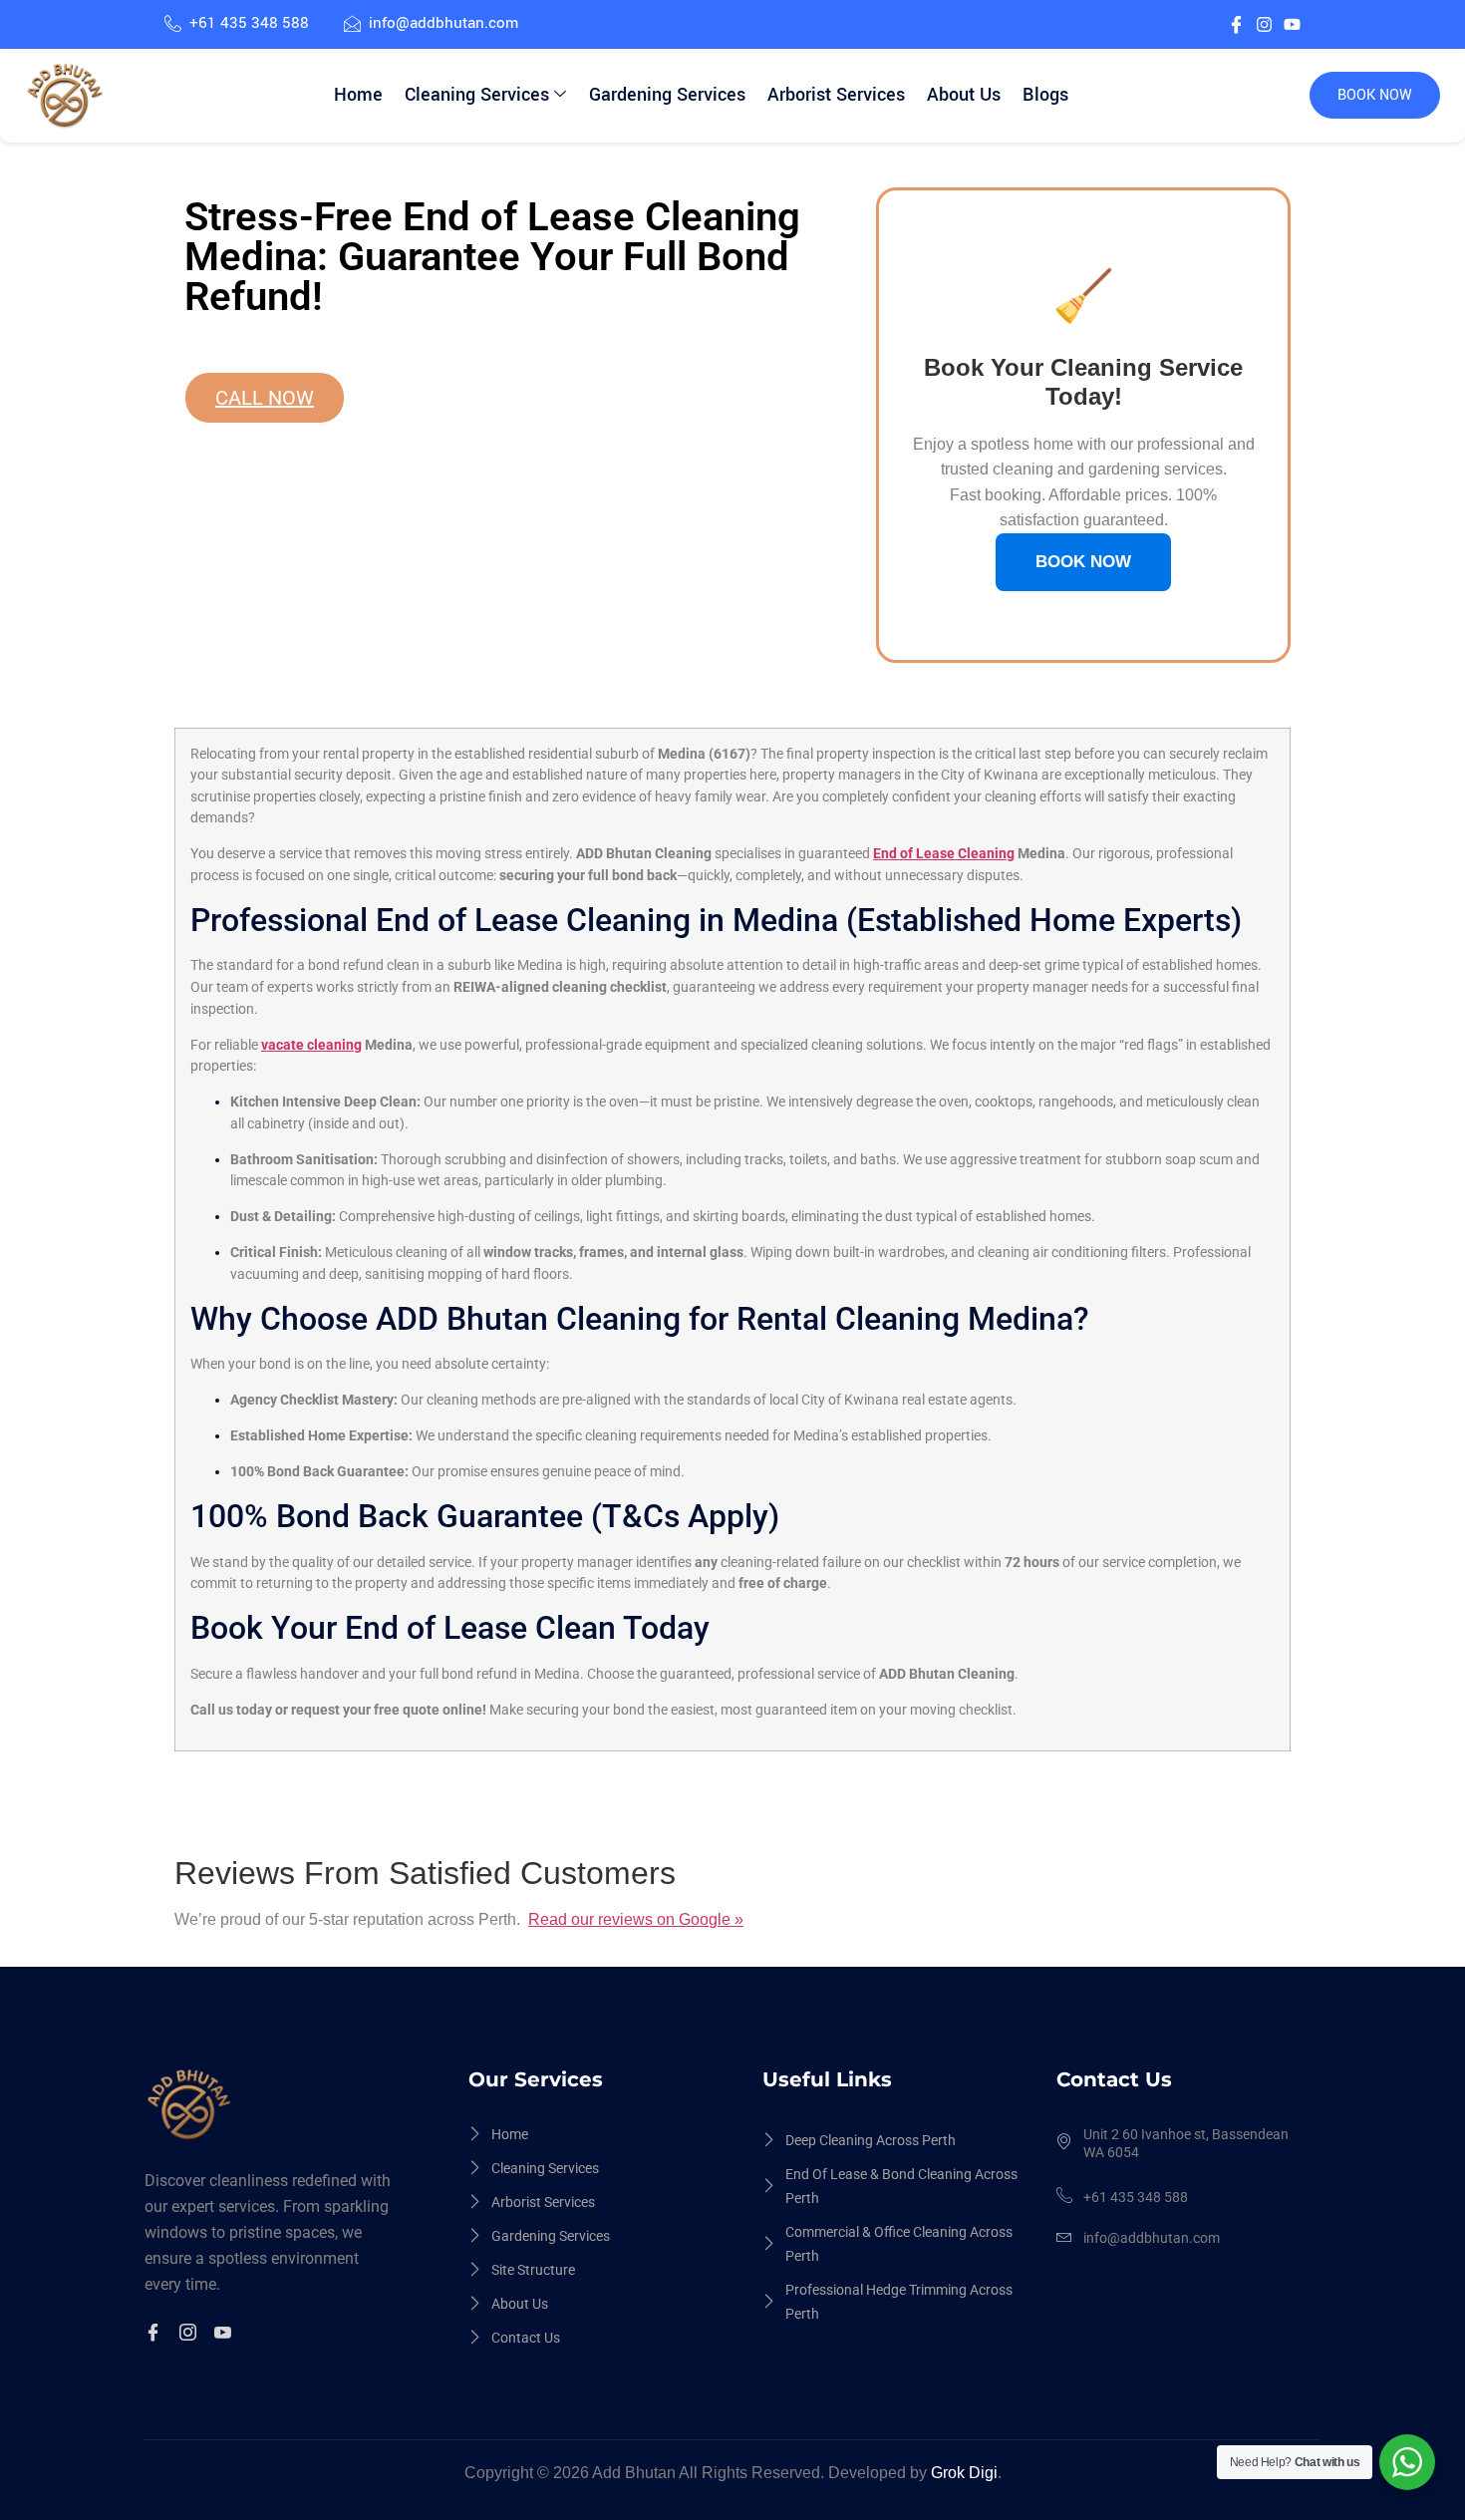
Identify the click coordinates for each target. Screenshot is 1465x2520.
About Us (964, 95)
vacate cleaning (311, 1045)
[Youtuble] (226, 2335)
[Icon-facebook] (1236, 24)
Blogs (1045, 95)
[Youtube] (1292, 24)
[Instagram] (1264, 24)
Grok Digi (964, 2473)
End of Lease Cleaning (944, 854)
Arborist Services (836, 95)
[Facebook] (156, 2335)
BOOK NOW (1375, 95)
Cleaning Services (477, 95)
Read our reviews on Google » (636, 1919)
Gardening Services (667, 95)
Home (358, 95)
